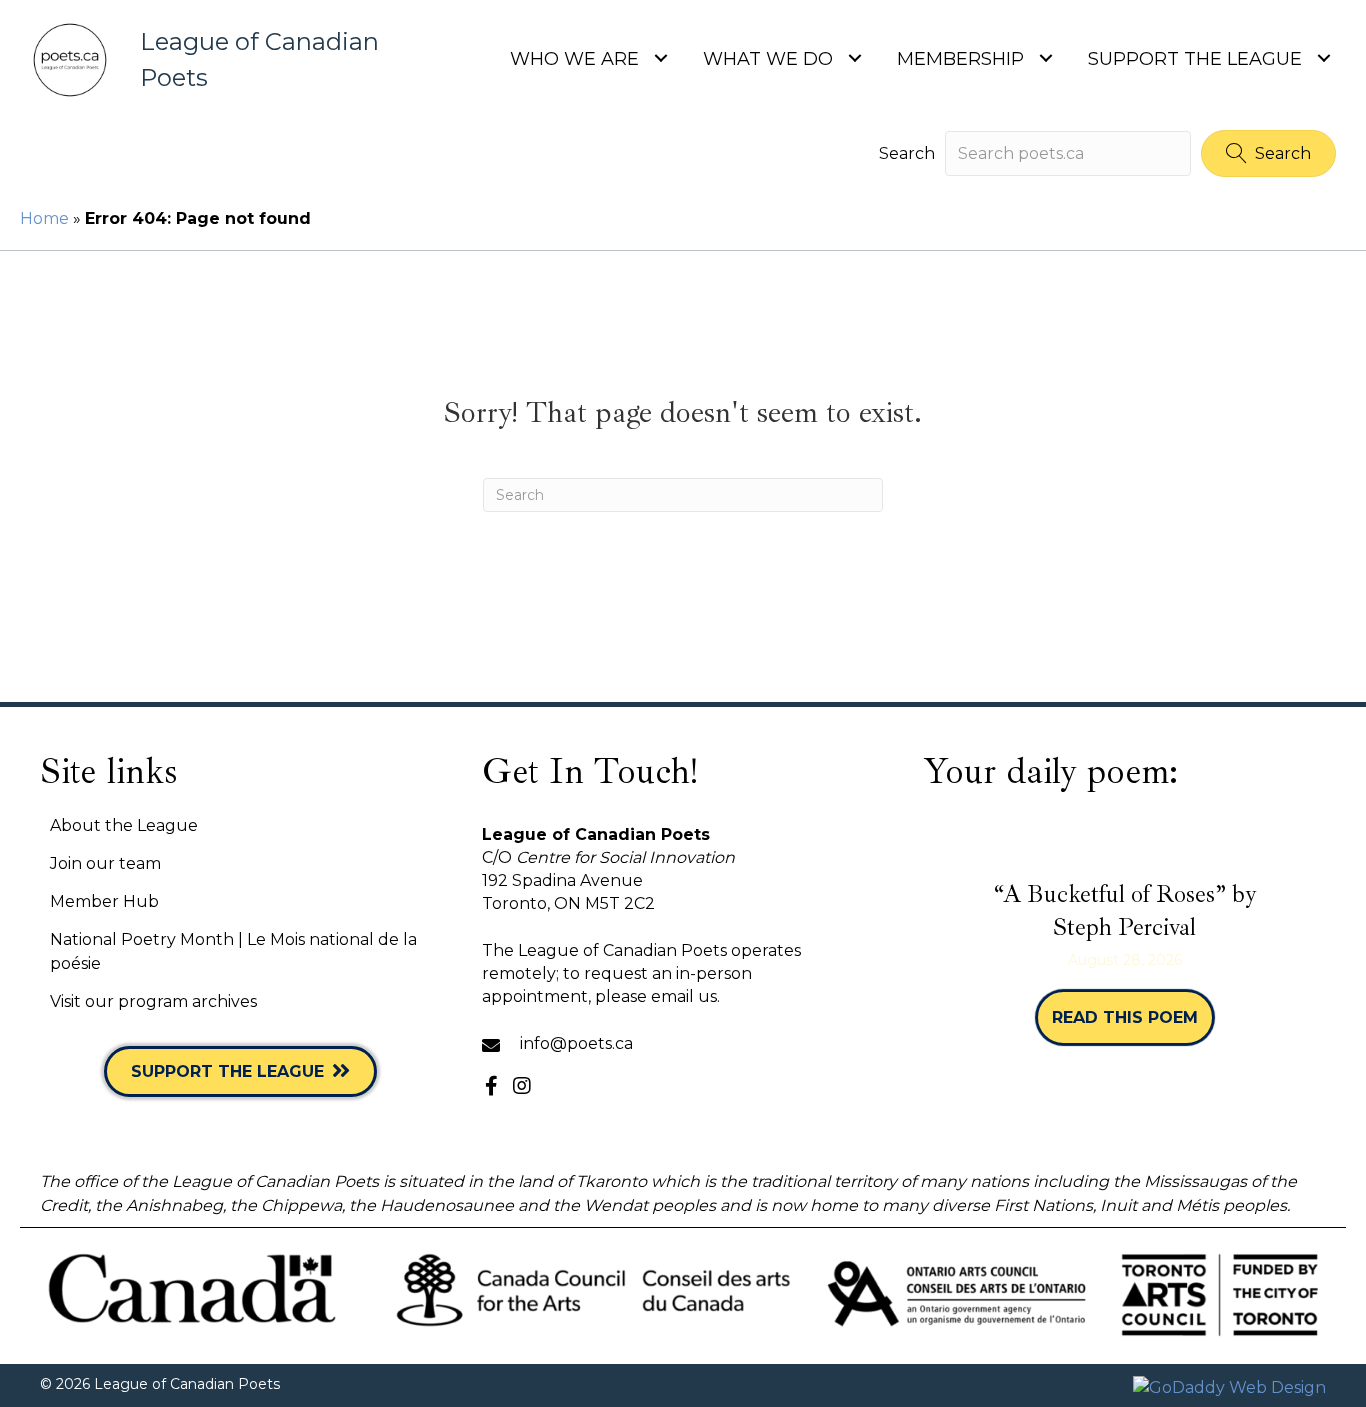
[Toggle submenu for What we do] (854, 57)
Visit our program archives (153, 1001)
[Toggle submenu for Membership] (1045, 57)
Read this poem (1133, 1017)
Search (907, 153)
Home (44, 218)
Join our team (105, 863)
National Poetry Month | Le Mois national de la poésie (233, 951)
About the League (124, 825)
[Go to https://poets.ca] (211, 60)
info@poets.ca (576, 1043)
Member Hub (104, 901)
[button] (1268, 153)
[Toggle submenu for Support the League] (1323, 57)
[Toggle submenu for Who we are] (660, 57)
